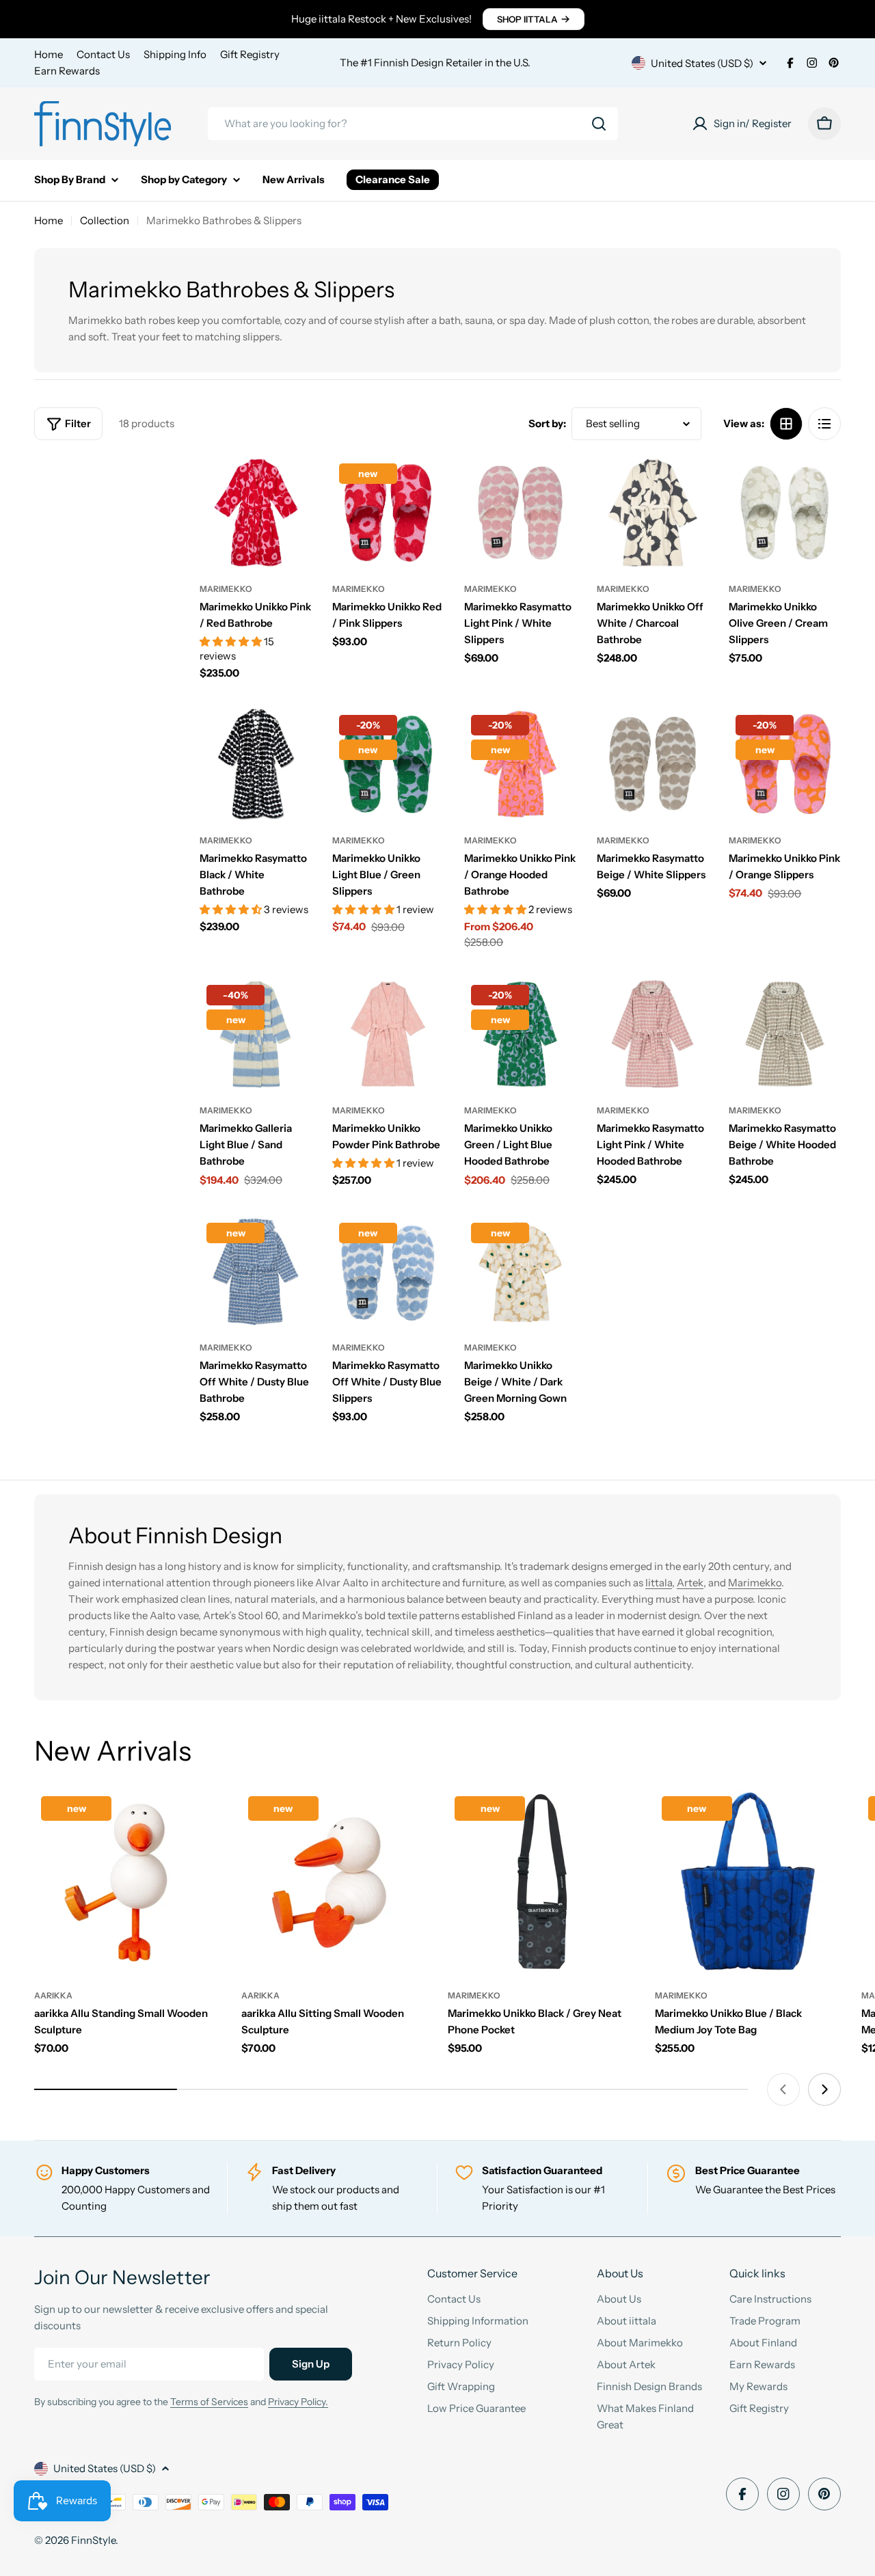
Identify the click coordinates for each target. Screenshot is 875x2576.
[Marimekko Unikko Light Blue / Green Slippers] (388, 764)
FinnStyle (93, 2540)
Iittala (659, 1583)
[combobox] (413, 124)
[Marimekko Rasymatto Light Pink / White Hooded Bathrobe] (653, 1034)
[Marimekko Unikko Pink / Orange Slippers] (785, 764)
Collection (105, 220)
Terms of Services (209, 2402)
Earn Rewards (67, 71)
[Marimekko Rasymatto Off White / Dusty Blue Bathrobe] (256, 1272)
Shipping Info (175, 54)
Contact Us (103, 54)
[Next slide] (824, 2089)
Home (49, 54)
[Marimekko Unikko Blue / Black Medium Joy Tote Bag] (748, 1883)
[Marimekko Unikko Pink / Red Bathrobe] (256, 513)
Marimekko (226, 589)
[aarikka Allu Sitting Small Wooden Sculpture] (335, 1883)
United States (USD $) (702, 63)
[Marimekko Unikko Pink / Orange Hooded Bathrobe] (520, 764)
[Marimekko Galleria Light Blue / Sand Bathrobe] (256, 1034)
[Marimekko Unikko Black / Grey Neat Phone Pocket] (541, 1883)
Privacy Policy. (298, 2402)
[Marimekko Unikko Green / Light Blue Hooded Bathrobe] (520, 1034)
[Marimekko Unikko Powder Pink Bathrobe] (388, 1034)
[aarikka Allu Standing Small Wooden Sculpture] (127, 1883)
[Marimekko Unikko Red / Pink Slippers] (388, 513)
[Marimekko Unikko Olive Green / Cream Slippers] (785, 513)
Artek (690, 1583)
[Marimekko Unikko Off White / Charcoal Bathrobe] (653, 513)
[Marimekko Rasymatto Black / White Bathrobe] (256, 764)
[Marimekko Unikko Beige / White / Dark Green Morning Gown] (520, 1272)
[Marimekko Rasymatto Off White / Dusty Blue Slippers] (388, 1272)
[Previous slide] (783, 2089)
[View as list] (824, 424)
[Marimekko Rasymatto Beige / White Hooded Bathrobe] (785, 1034)
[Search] (599, 124)
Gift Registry (250, 54)
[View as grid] (786, 424)
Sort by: (547, 423)
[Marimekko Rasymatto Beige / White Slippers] (653, 764)
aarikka (53, 1995)
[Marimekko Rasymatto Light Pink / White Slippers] (520, 513)
